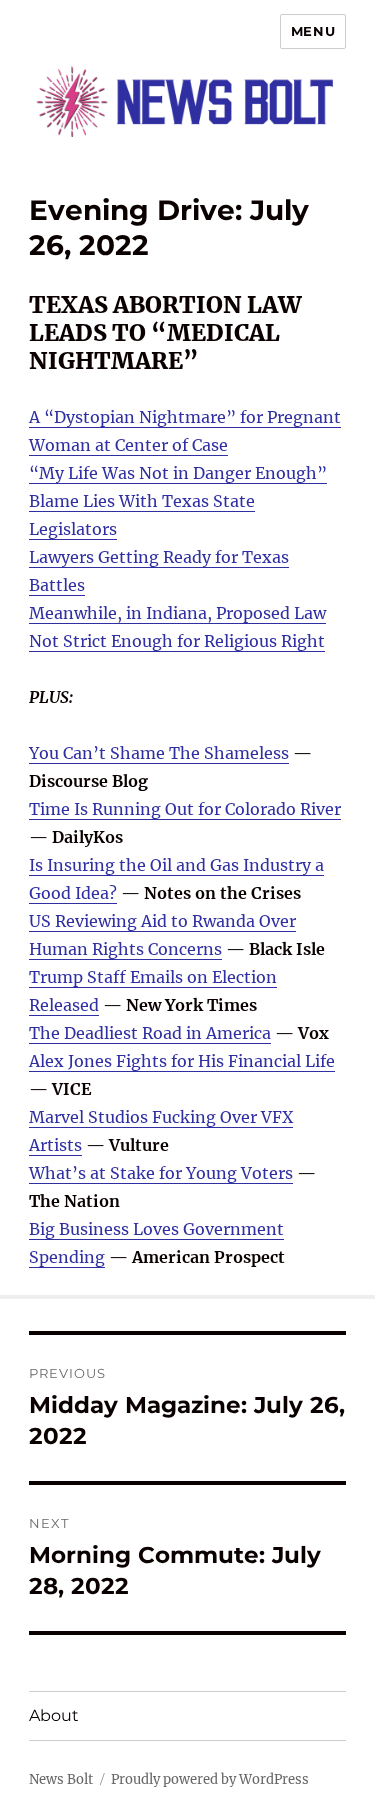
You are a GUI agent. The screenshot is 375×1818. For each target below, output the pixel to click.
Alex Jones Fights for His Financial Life (182, 1061)
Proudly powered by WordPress (210, 1779)
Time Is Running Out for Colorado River (185, 809)
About (54, 1715)
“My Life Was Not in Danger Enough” (178, 473)
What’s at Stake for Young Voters (161, 1173)
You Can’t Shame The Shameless (159, 753)
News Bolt (61, 1779)
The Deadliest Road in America (150, 1033)
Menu (313, 31)
